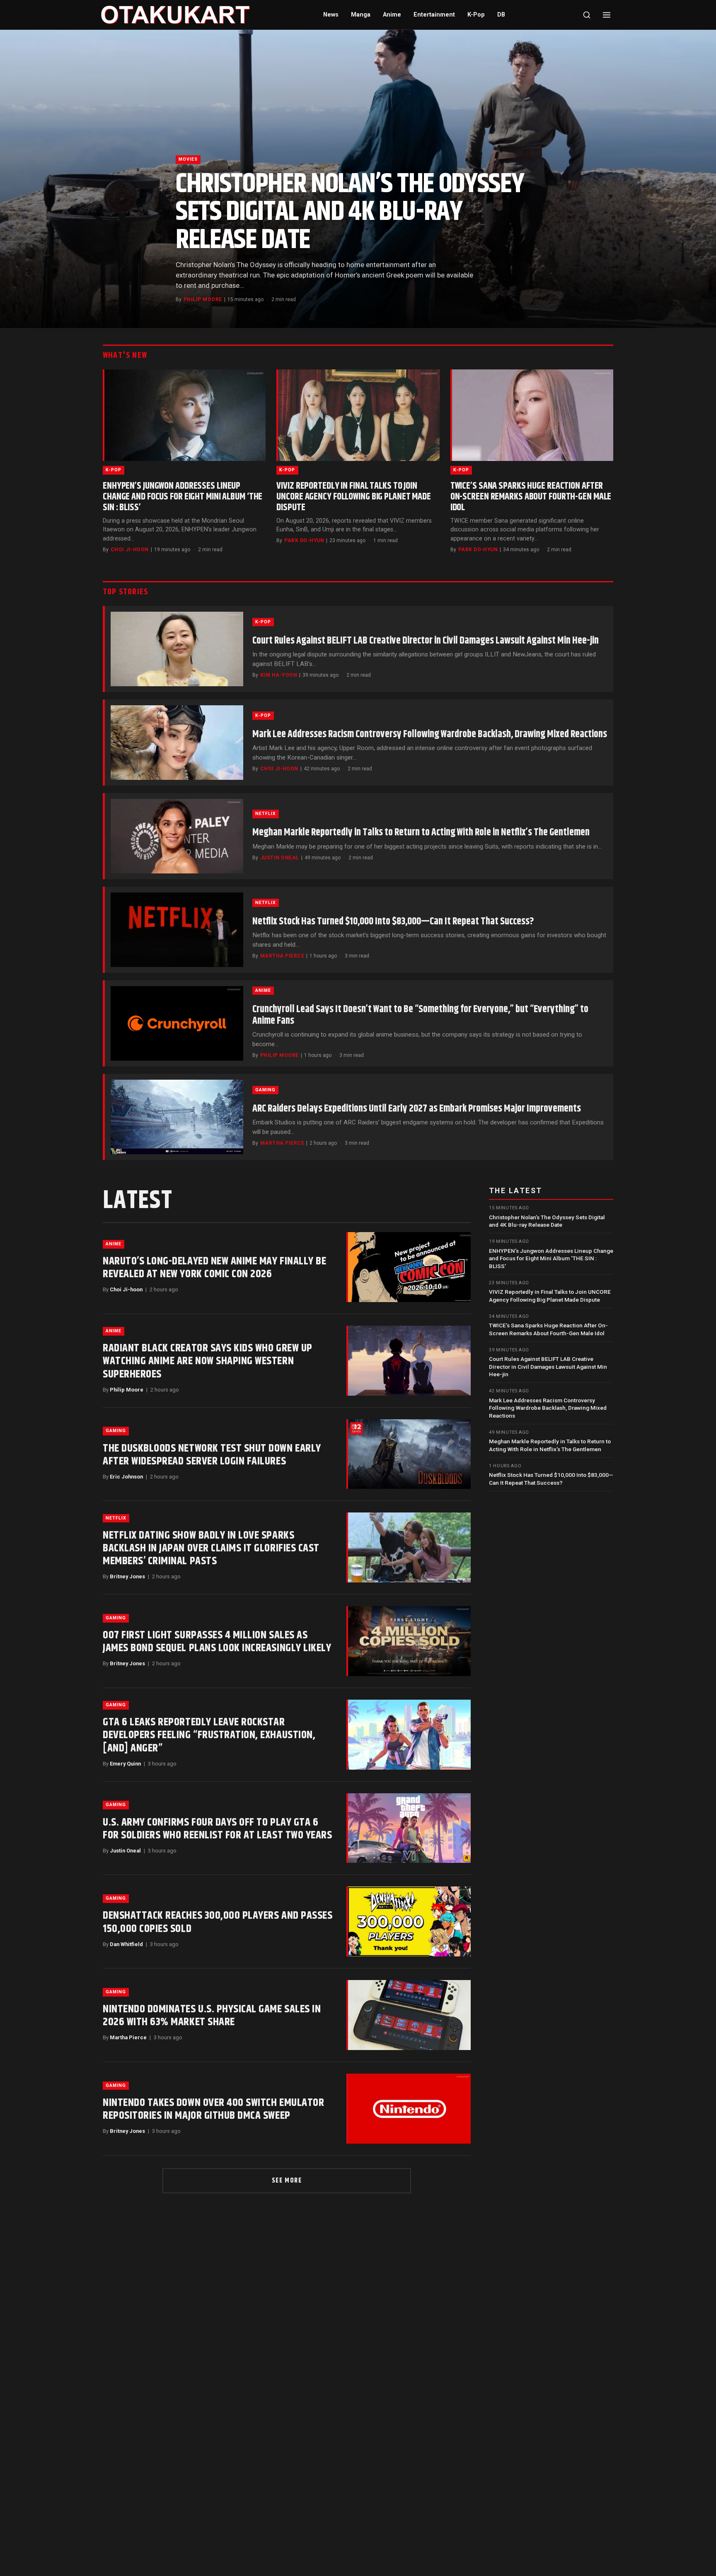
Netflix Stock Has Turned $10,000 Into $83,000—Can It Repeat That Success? (393, 921)
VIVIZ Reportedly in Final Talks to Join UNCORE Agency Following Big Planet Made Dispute (354, 497)
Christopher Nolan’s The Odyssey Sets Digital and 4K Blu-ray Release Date (350, 212)
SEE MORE (287, 2181)
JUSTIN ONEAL (280, 858)
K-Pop (476, 15)
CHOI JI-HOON (130, 550)
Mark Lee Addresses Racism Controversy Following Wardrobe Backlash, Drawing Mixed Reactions (430, 734)
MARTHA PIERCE (282, 956)
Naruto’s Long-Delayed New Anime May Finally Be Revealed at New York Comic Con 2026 (214, 1268)
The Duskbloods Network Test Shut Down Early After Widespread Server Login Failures (212, 1455)
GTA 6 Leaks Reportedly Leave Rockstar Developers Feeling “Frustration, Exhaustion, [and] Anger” (209, 1735)
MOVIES (188, 159)
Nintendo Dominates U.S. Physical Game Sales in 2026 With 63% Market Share (212, 2016)
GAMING (265, 1090)
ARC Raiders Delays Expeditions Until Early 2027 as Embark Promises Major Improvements (417, 1109)
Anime (392, 15)
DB (501, 15)
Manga (361, 15)
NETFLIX (266, 814)
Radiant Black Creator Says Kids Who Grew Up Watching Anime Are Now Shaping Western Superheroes (208, 1361)
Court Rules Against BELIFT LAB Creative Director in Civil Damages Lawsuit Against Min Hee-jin (426, 641)
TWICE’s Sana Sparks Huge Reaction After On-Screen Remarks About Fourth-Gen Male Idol (531, 497)
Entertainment (434, 15)
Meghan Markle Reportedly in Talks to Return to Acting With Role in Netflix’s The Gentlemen (421, 832)
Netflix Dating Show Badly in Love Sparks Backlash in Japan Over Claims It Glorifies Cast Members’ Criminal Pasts (211, 1548)
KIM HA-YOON (279, 675)
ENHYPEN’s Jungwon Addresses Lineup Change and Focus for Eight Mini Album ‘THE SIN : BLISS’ (183, 497)
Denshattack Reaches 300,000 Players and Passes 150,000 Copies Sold (218, 1922)
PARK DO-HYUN (304, 540)
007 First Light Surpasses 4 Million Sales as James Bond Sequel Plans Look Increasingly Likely (217, 1642)
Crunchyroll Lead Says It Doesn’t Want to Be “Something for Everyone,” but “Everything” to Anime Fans (420, 1015)
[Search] (587, 15)
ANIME (263, 990)
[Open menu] (607, 15)
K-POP (114, 470)
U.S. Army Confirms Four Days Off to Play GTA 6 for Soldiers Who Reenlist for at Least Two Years (217, 1829)
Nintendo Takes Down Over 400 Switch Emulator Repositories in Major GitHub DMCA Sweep (213, 2109)
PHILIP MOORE (203, 299)
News (331, 15)
